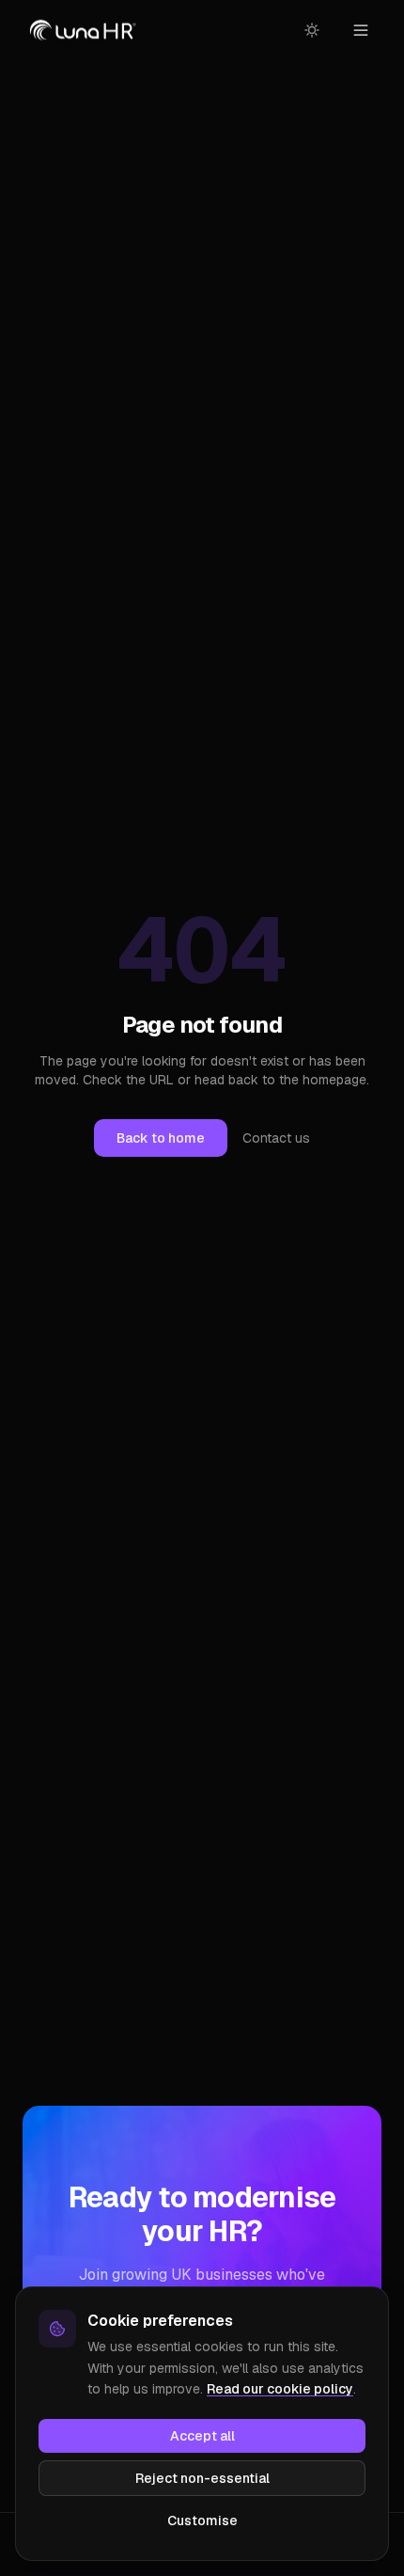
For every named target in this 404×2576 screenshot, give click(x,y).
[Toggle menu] (361, 30)
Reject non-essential (202, 2478)
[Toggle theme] (312, 30)
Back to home (161, 1138)
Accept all (202, 2436)
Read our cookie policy (280, 2389)
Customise (202, 2521)
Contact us (276, 1138)
